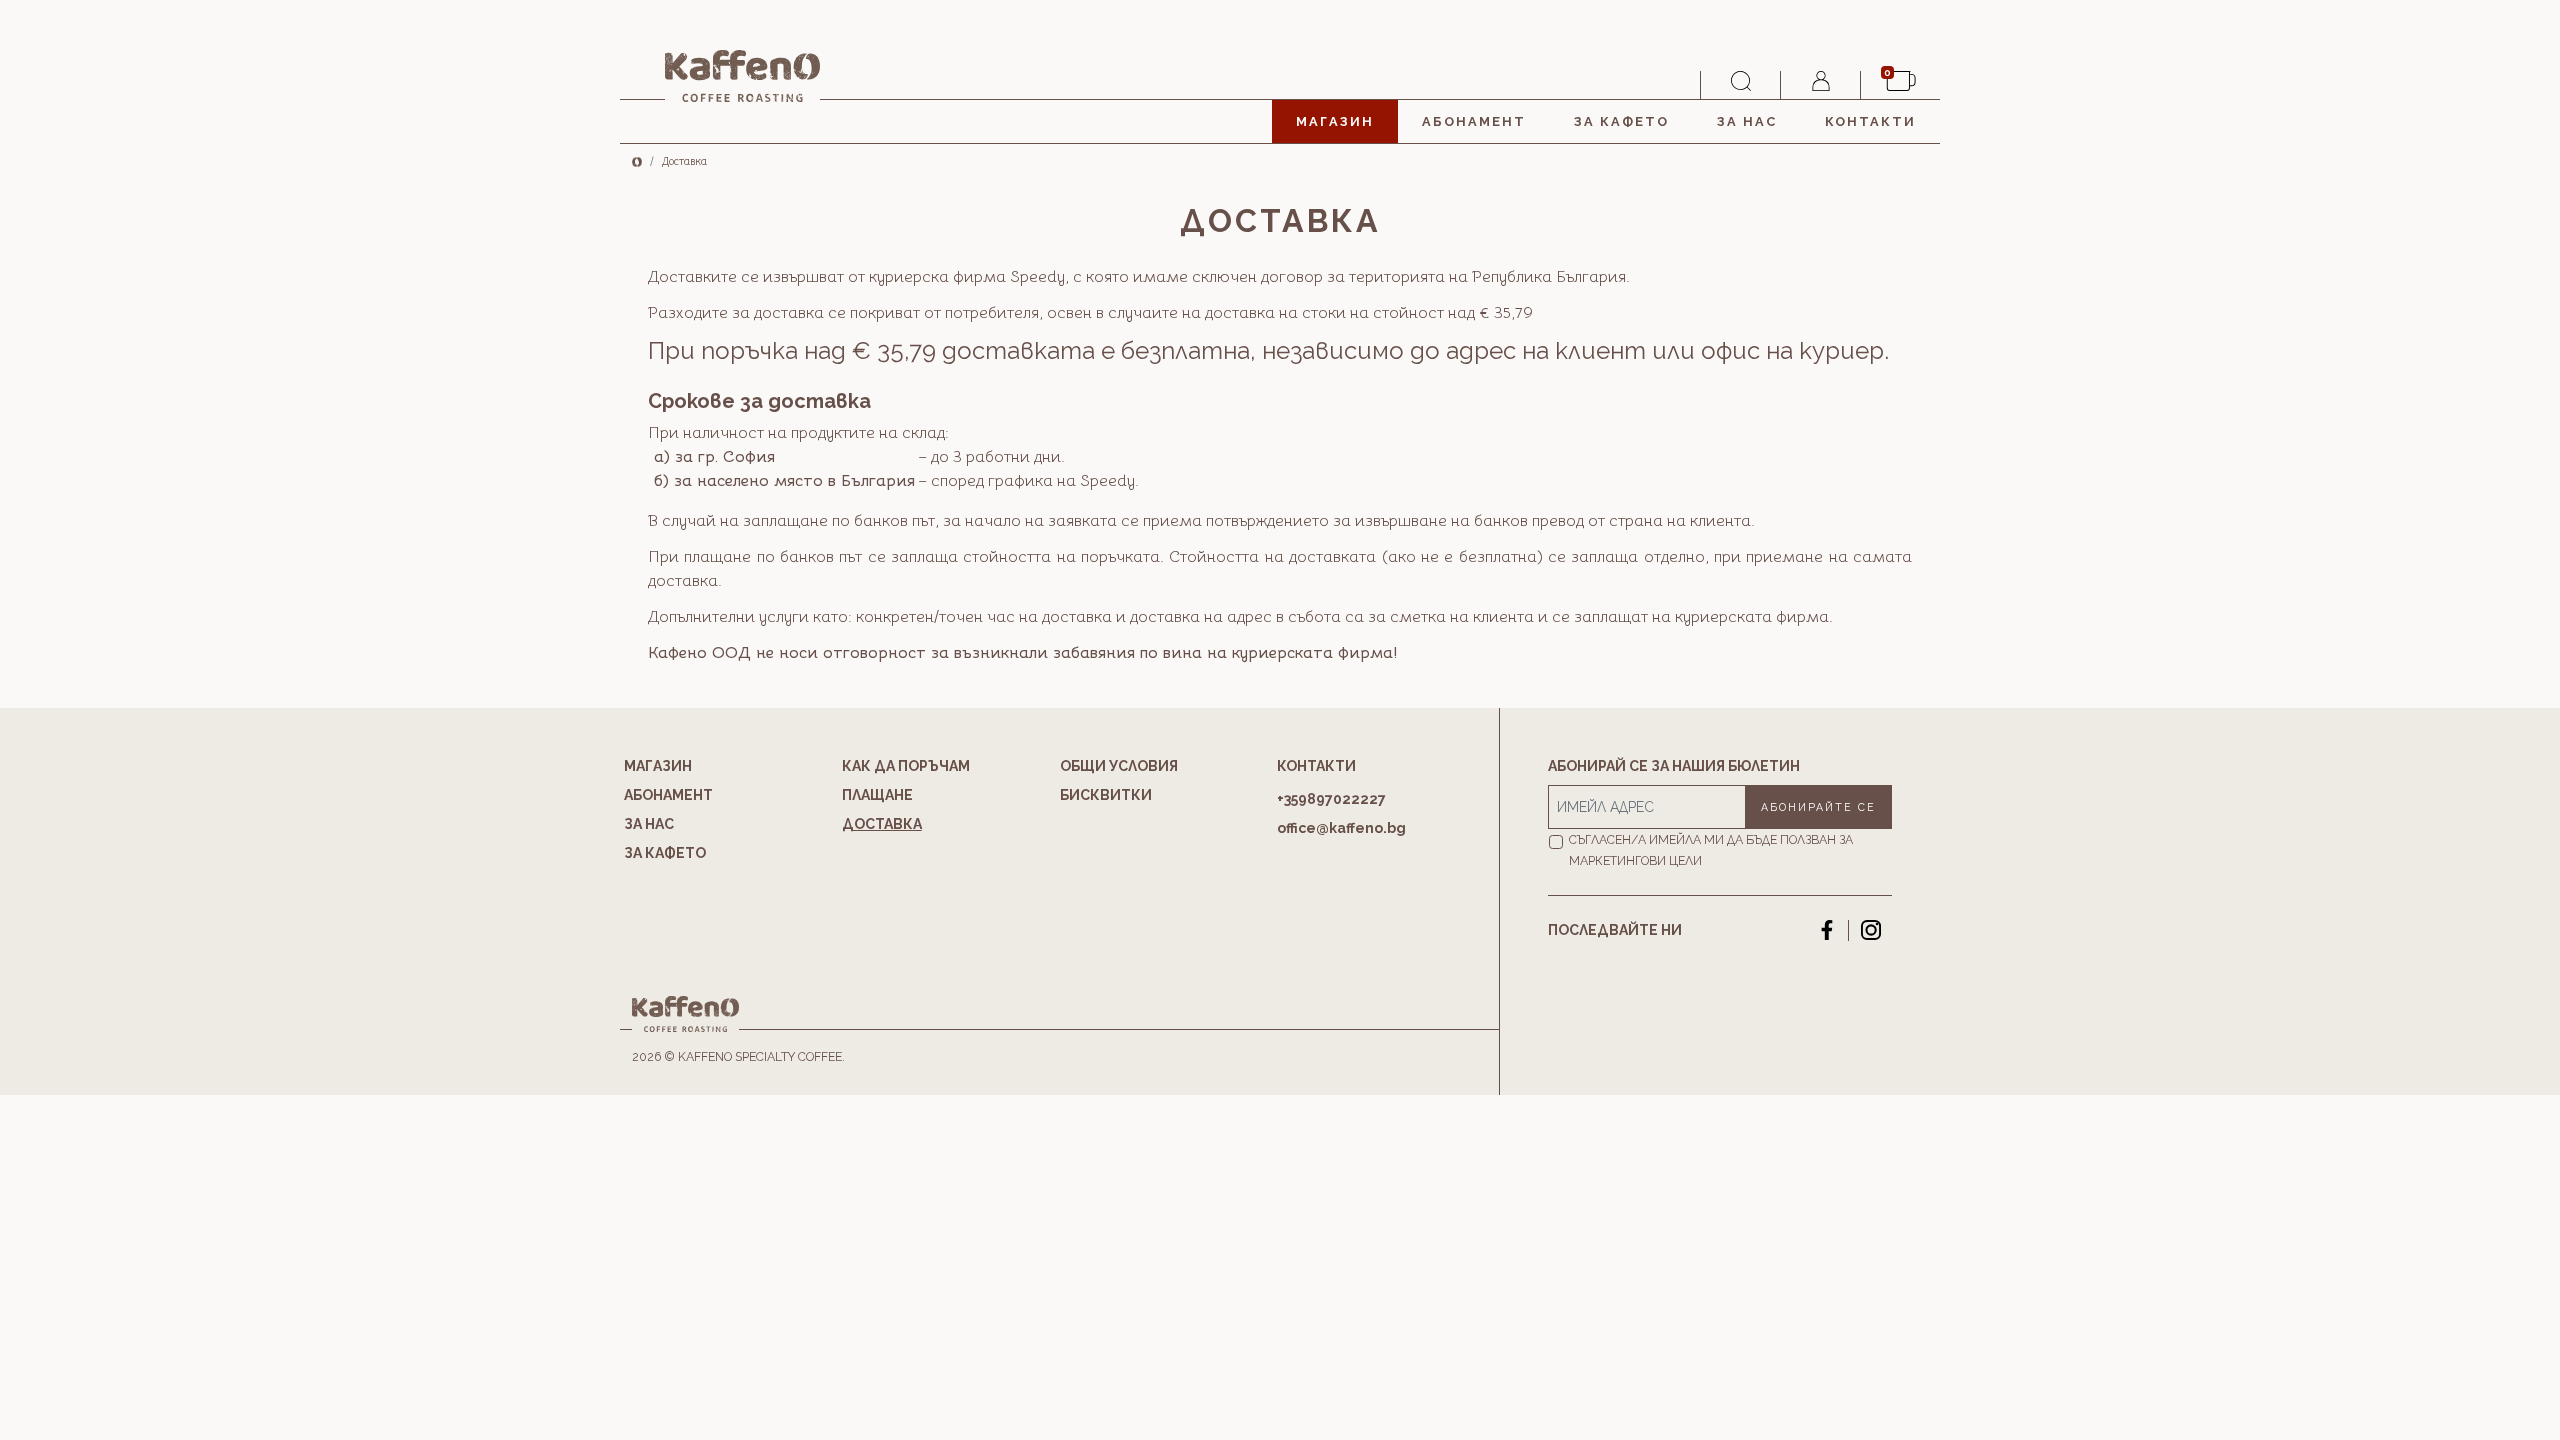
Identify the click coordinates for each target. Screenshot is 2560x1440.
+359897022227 (1331, 799)
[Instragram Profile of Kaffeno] (1870, 930)
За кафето (1621, 121)
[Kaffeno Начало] (637, 160)
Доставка (882, 824)
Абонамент (1474, 121)
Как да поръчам (906, 766)
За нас (1747, 121)
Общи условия (1119, 766)
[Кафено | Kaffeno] (742, 76)
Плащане (877, 795)
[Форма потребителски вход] (1820, 85)
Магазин (1335, 121)
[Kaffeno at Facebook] (1827, 930)
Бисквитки (1106, 795)
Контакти (1870, 121)
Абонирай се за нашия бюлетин (1674, 766)
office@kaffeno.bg (1341, 828)
